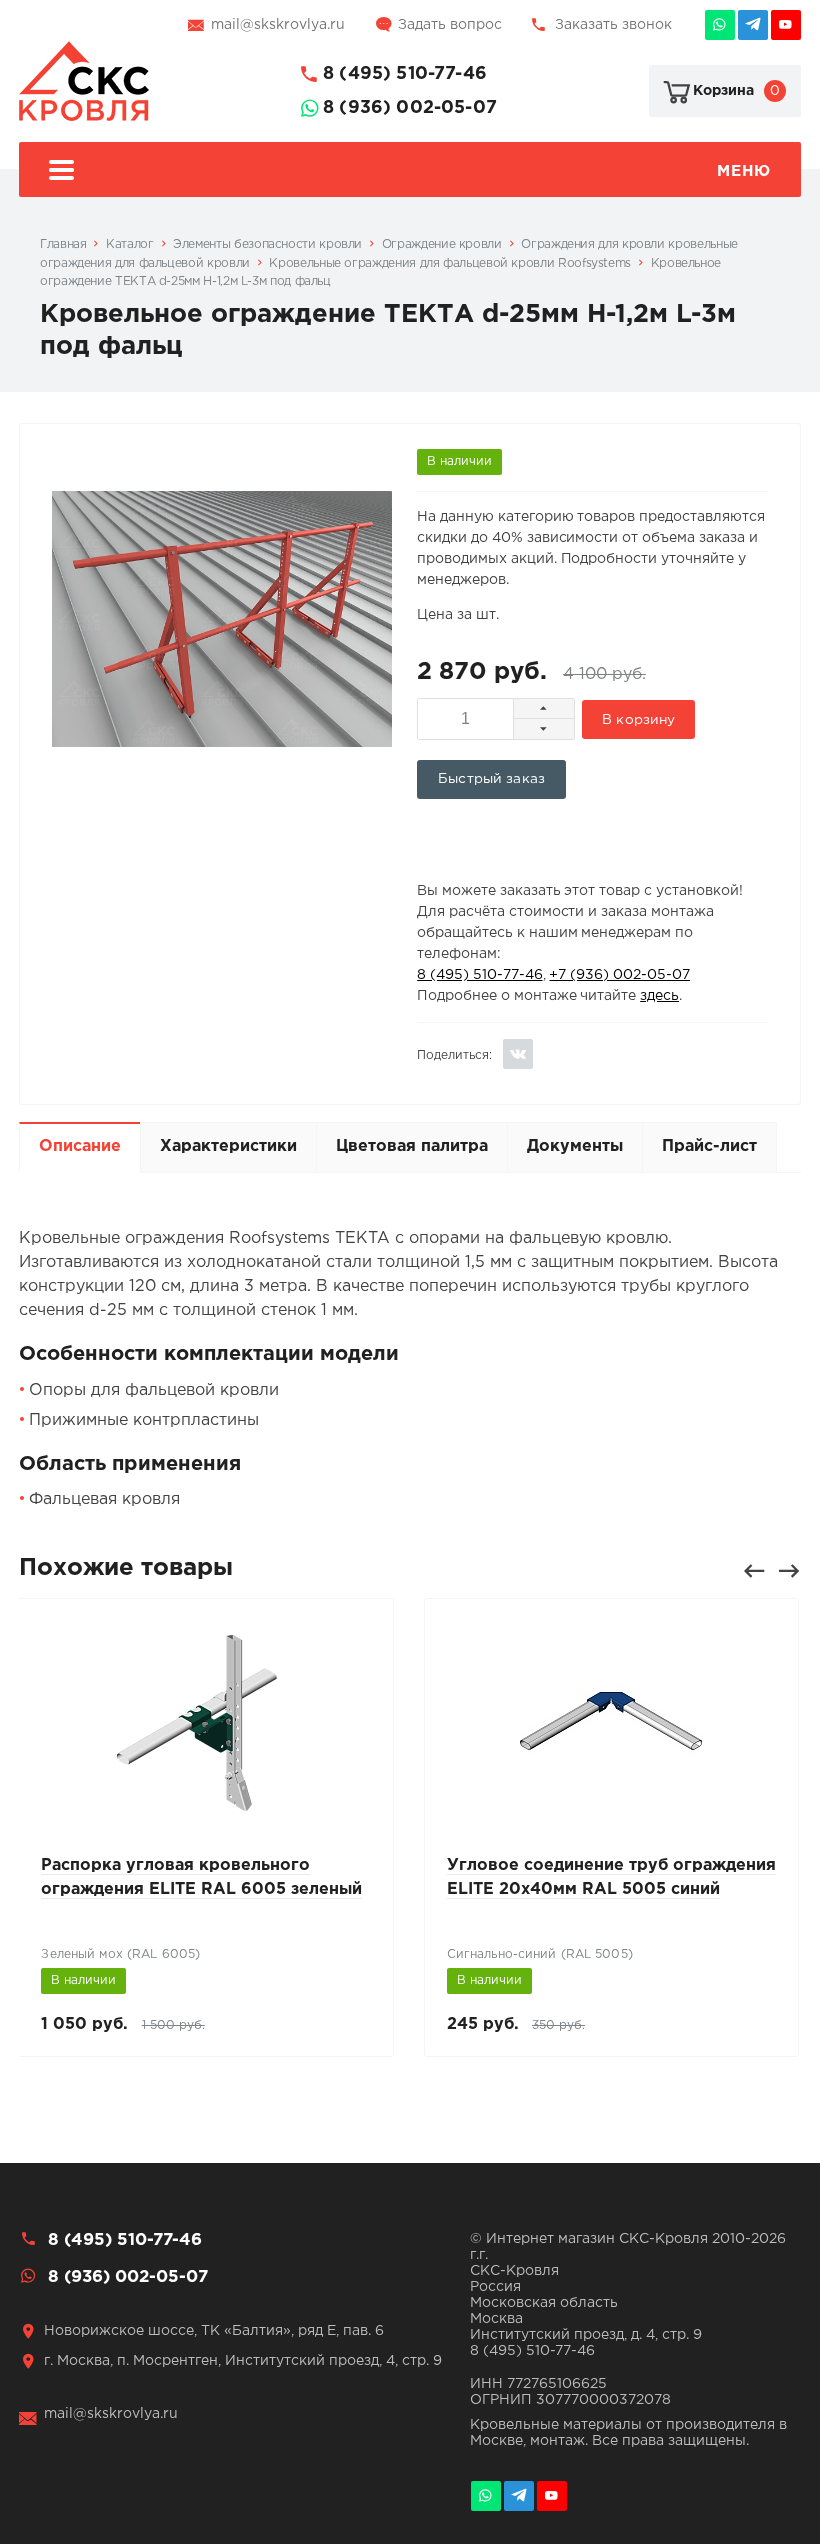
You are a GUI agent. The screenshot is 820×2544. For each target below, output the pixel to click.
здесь (659, 996)
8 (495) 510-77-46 (405, 74)
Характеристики (228, 1146)
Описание (80, 1146)
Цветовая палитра (412, 1146)
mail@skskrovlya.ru (278, 25)
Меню (743, 171)
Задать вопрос (450, 25)
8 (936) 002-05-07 (410, 108)
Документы (575, 1146)
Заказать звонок (613, 25)
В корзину (638, 720)
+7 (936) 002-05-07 (619, 975)
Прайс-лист (709, 1146)
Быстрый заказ (491, 779)
